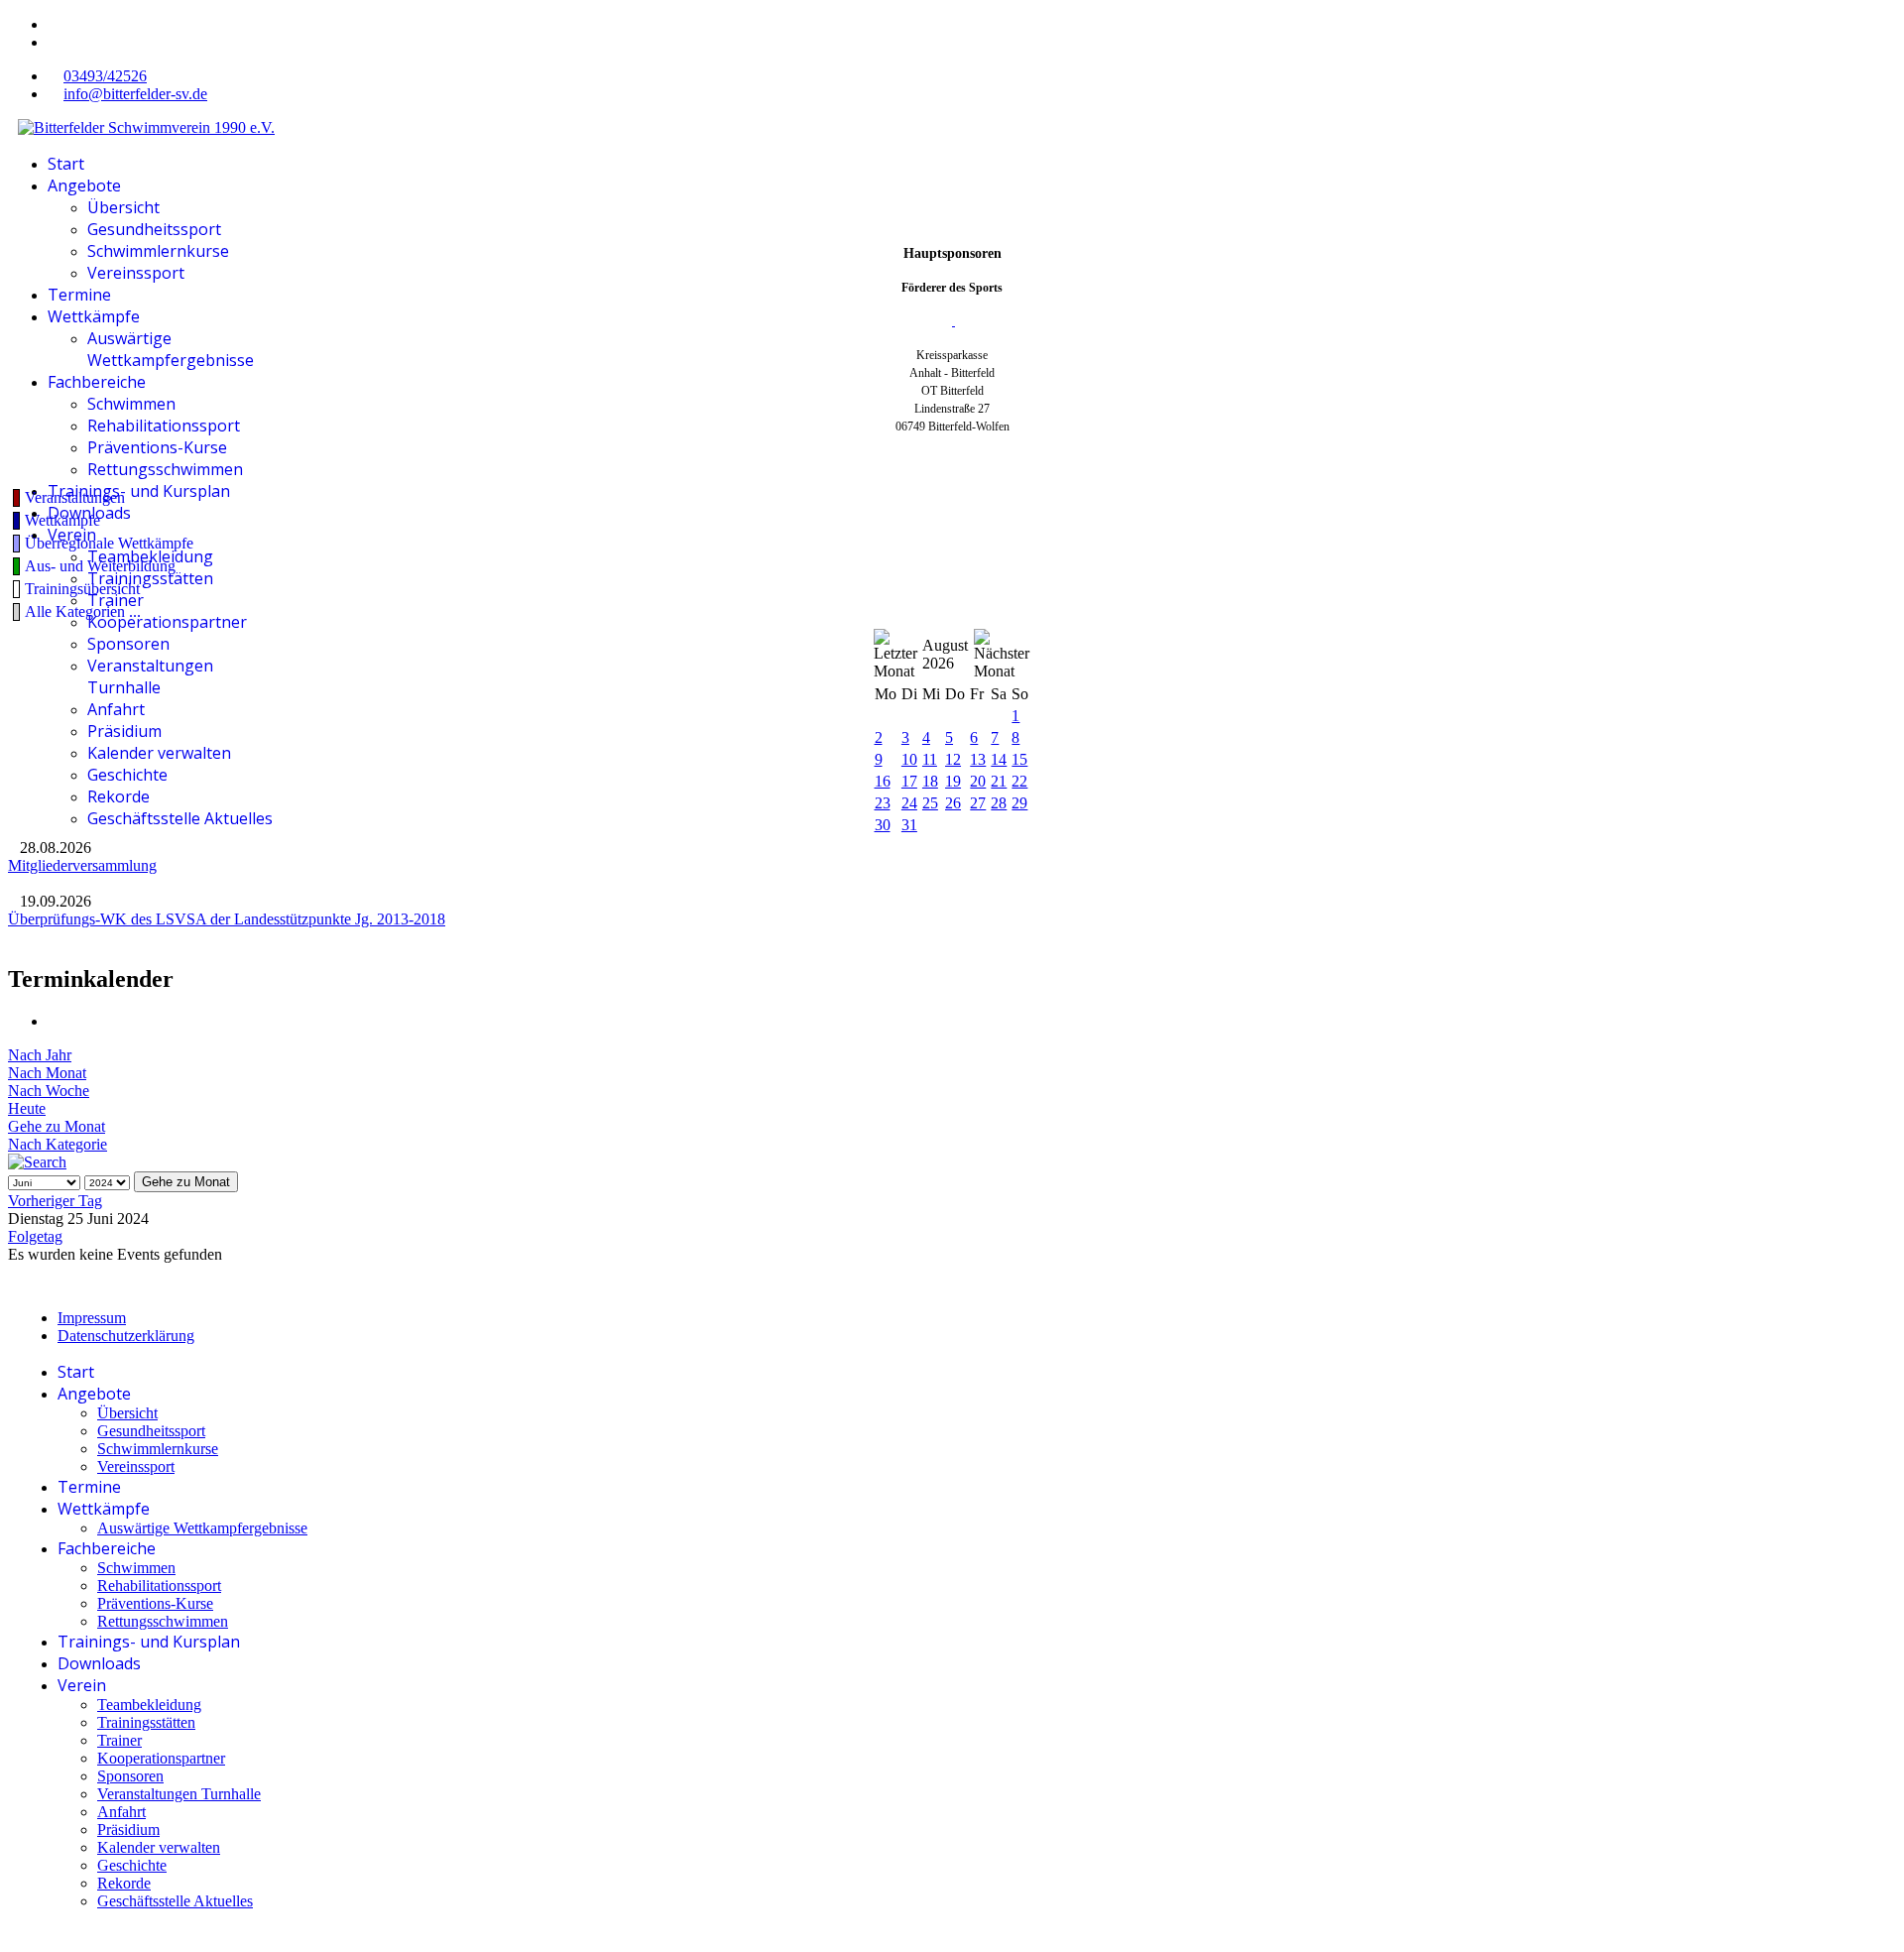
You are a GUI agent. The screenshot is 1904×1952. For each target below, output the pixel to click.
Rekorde (119, 796)
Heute (27, 1108)
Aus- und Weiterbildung (100, 566)
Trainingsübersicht (82, 589)
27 (978, 803)
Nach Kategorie (58, 1144)
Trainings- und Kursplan (139, 491)
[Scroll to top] (14, 1935)
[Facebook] (54, 24)
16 (883, 781)
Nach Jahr (40, 1055)
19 (953, 781)
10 (909, 759)
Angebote (84, 185)
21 (999, 781)
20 (978, 781)
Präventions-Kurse (157, 447)
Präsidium (124, 731)
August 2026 (945, 654)
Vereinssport (136, 273)
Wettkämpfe (94, 316)
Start (66, 164)
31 (909, 825)
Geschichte (127, 775)
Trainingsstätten (150, 578)
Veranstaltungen (75, 497)
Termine (79, 295)
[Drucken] (54, 1021)
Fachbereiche (97, 382)
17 (909, 781)
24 (909, 803)
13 (978, 759)
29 (1019, 803)
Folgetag (35, 1236)
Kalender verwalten (159, 753)
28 (999, 803)
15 (1019, 759)
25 (930, 803)
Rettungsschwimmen (165, 469)
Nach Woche (49, 1091)
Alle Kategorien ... (83, 611)
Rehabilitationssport (164, 426)
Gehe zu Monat (57, 1126)
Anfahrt (116, 709)
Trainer (116, 600)
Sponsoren (128, 644)
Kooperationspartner (167, 622)
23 (883, 803)
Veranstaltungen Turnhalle (150, 676)
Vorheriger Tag (55, 1201)
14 (999, 759)
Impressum (92, 1318)
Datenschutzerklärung (126, 1336)
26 (953, 803)
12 (953, 759)
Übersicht (123, 207)
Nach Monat (47, 1073)
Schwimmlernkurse (158, 251)
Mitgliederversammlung (82, 865)
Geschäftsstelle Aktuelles (180, 818)
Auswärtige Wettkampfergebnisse (171, 349)
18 (930, 781)
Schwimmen (131, 404)
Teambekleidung (150, 556)
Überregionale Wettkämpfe (109, 543)
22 (1019, 781)
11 (930, 759)
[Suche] (37, 1162)
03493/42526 (105, 76)
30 (883, 825)
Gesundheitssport (154, 229)
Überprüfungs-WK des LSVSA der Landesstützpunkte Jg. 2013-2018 (227, 919)
